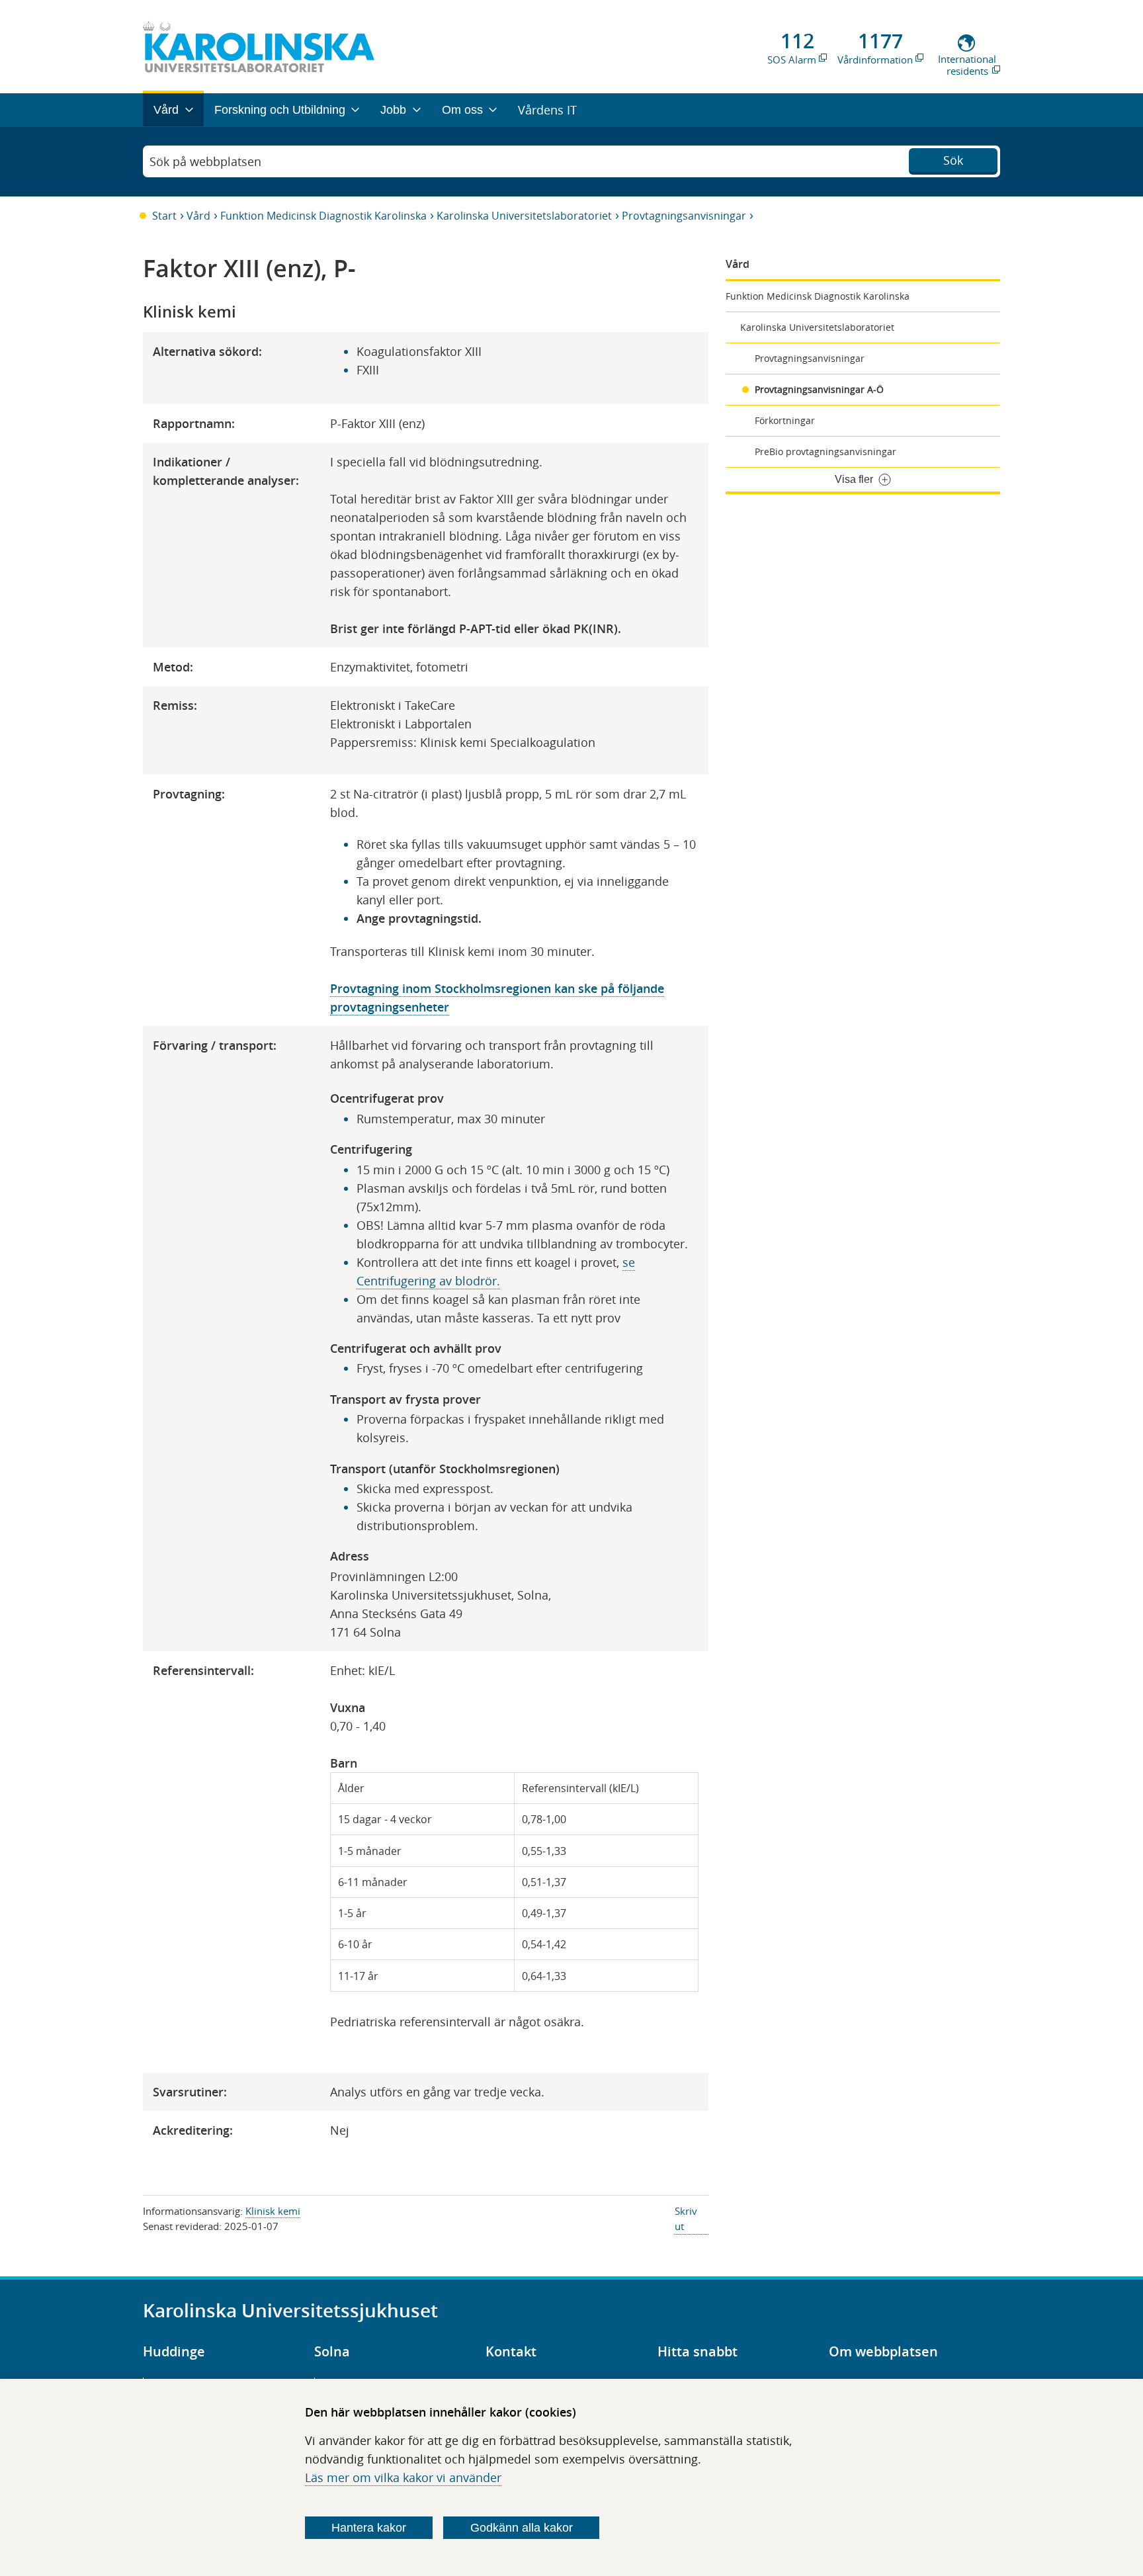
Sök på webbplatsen (205, 161)
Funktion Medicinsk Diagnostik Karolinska (323, 216)
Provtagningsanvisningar (684, 216)
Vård (198, 216)
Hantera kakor (369, 2528)
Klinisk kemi (273, 2211)
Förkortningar (785, 420)
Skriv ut (686, 2218)
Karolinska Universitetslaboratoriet (524, 216)
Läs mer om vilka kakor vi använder (403, 2477)
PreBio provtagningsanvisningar (825, 451)
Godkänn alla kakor (522, 2528)
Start (164, 216)
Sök (953, 160)
